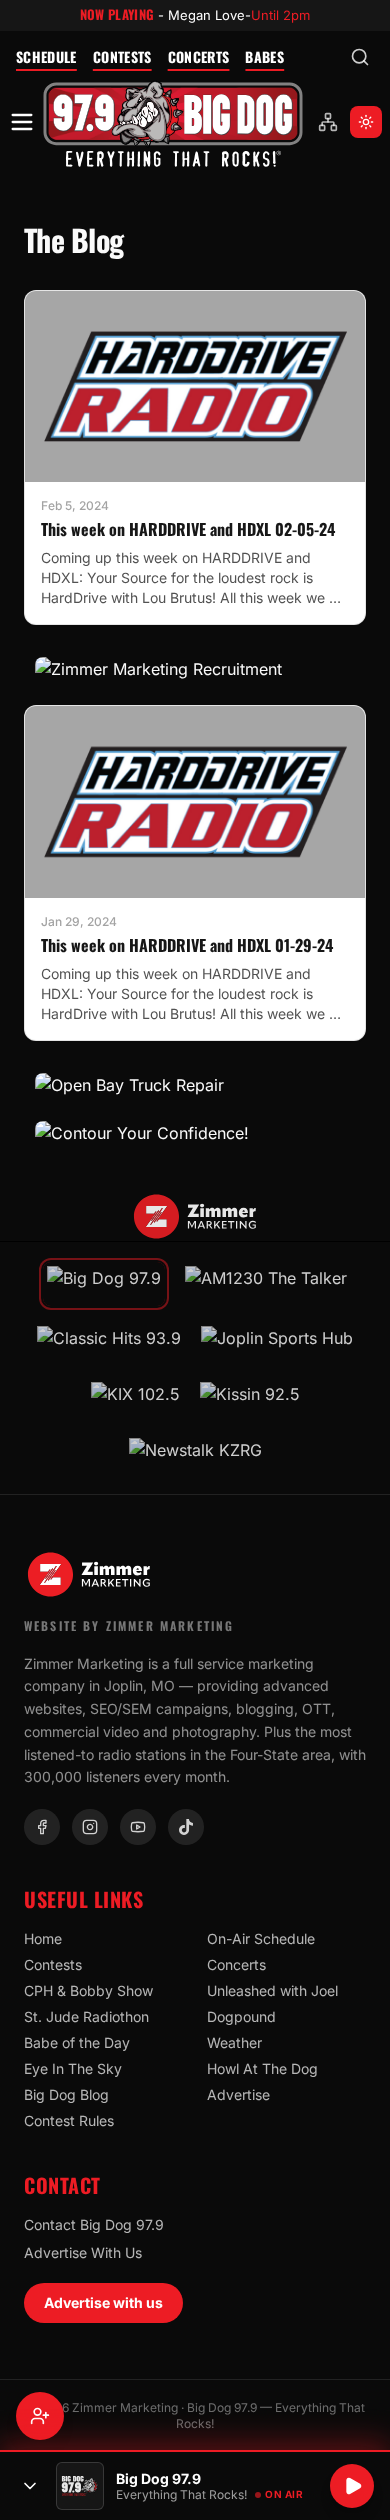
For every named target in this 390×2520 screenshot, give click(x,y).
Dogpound (241, 2016)
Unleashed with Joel (272, 1990)
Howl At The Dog (262, 2068)
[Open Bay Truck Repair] (195, 1085)
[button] (173, 122)
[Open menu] (22, 122)
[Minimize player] (30, 2486)
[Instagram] (90, 1827)
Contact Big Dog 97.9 (94, 2224)
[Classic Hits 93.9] (109, 1344)
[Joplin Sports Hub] (277, 1344)
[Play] (352, 2486)
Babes (264, 56)
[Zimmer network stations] (328, 122)
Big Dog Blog (66, 2094)
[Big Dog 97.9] (173, 122)
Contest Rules (69, 2120)
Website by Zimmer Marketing (129, 1625)
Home (43, 1938)
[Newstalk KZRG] (195, 1456)
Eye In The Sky (73, 2068)
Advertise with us (103, 2302)
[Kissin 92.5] (250, 1400)
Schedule (46, 56)
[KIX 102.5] (135, 1400)
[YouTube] (138, 1827)
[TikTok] (186, 1827)
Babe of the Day (77, 2042)
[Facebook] (42, 1827)
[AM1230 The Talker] (266, 1284)
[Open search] (360, 57)
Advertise (238, 2094)
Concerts (199, 56)
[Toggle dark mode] (366, 122)
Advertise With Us (83, 2252)
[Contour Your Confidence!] (195, 1133)
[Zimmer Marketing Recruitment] (195, 669)
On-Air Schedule (261, 1938)
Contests (122, 56)
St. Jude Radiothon (86, 2016)
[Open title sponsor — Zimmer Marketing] (195, 1217)
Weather (234, 2042)
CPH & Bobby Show (88, 1990)
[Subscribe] (40, 2416)
